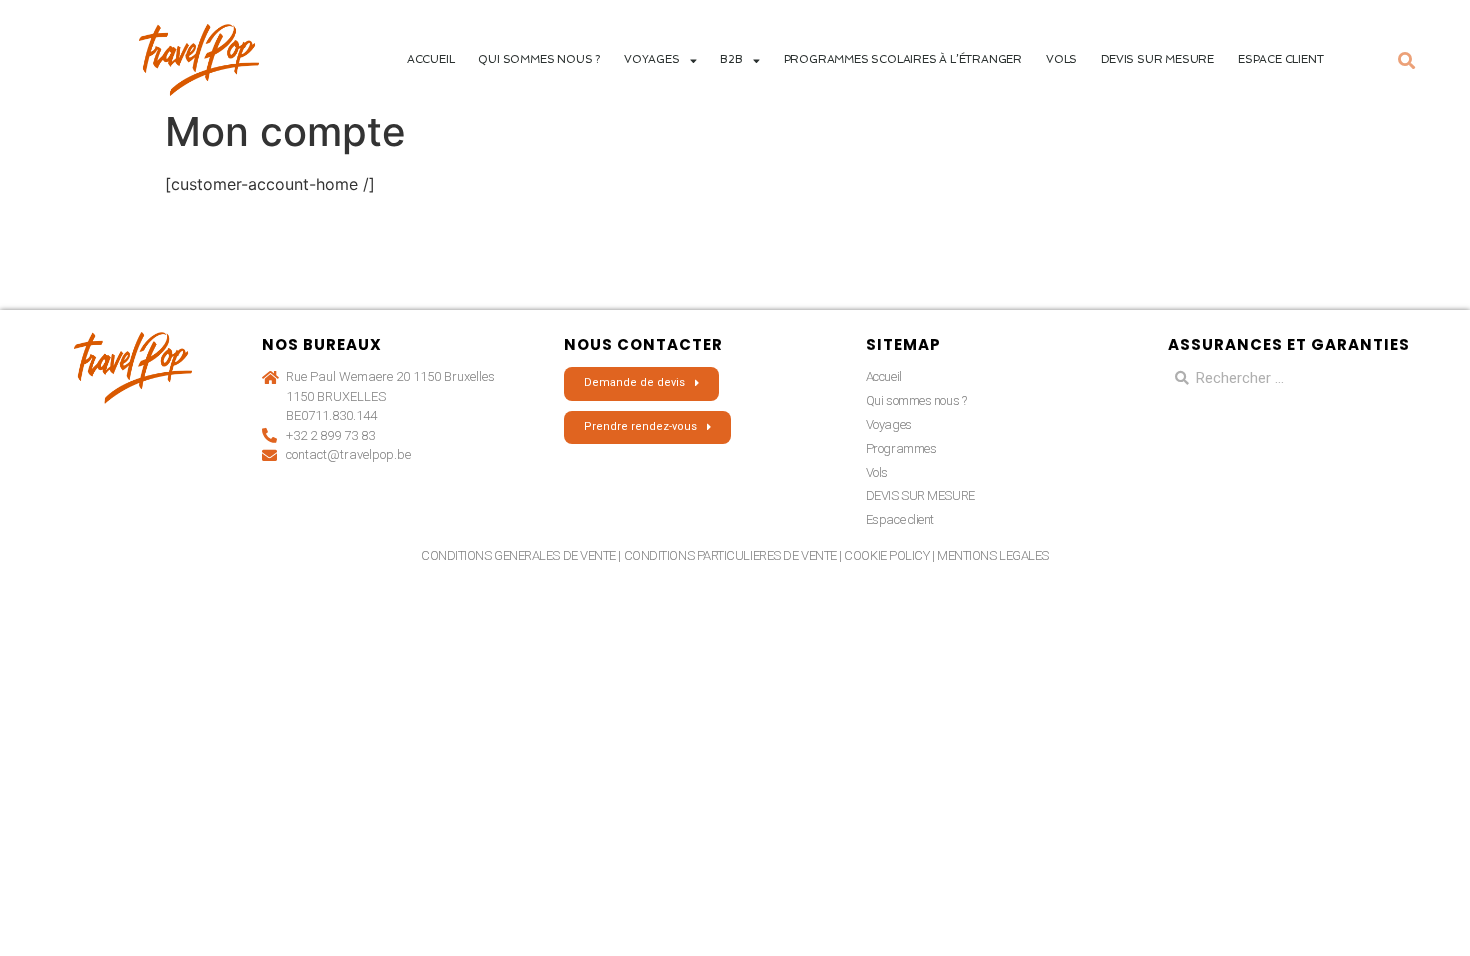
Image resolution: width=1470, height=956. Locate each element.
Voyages (889, 424)
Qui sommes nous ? (539, 59)
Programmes (901, 448)
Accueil (431, 59)
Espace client (1280, 59)
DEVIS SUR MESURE (1157, 59)
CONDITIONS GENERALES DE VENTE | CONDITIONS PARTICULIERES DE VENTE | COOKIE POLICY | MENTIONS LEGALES (735, 555)
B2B (731, 59)
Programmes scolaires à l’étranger (903, 59)
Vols (1061, 59)
